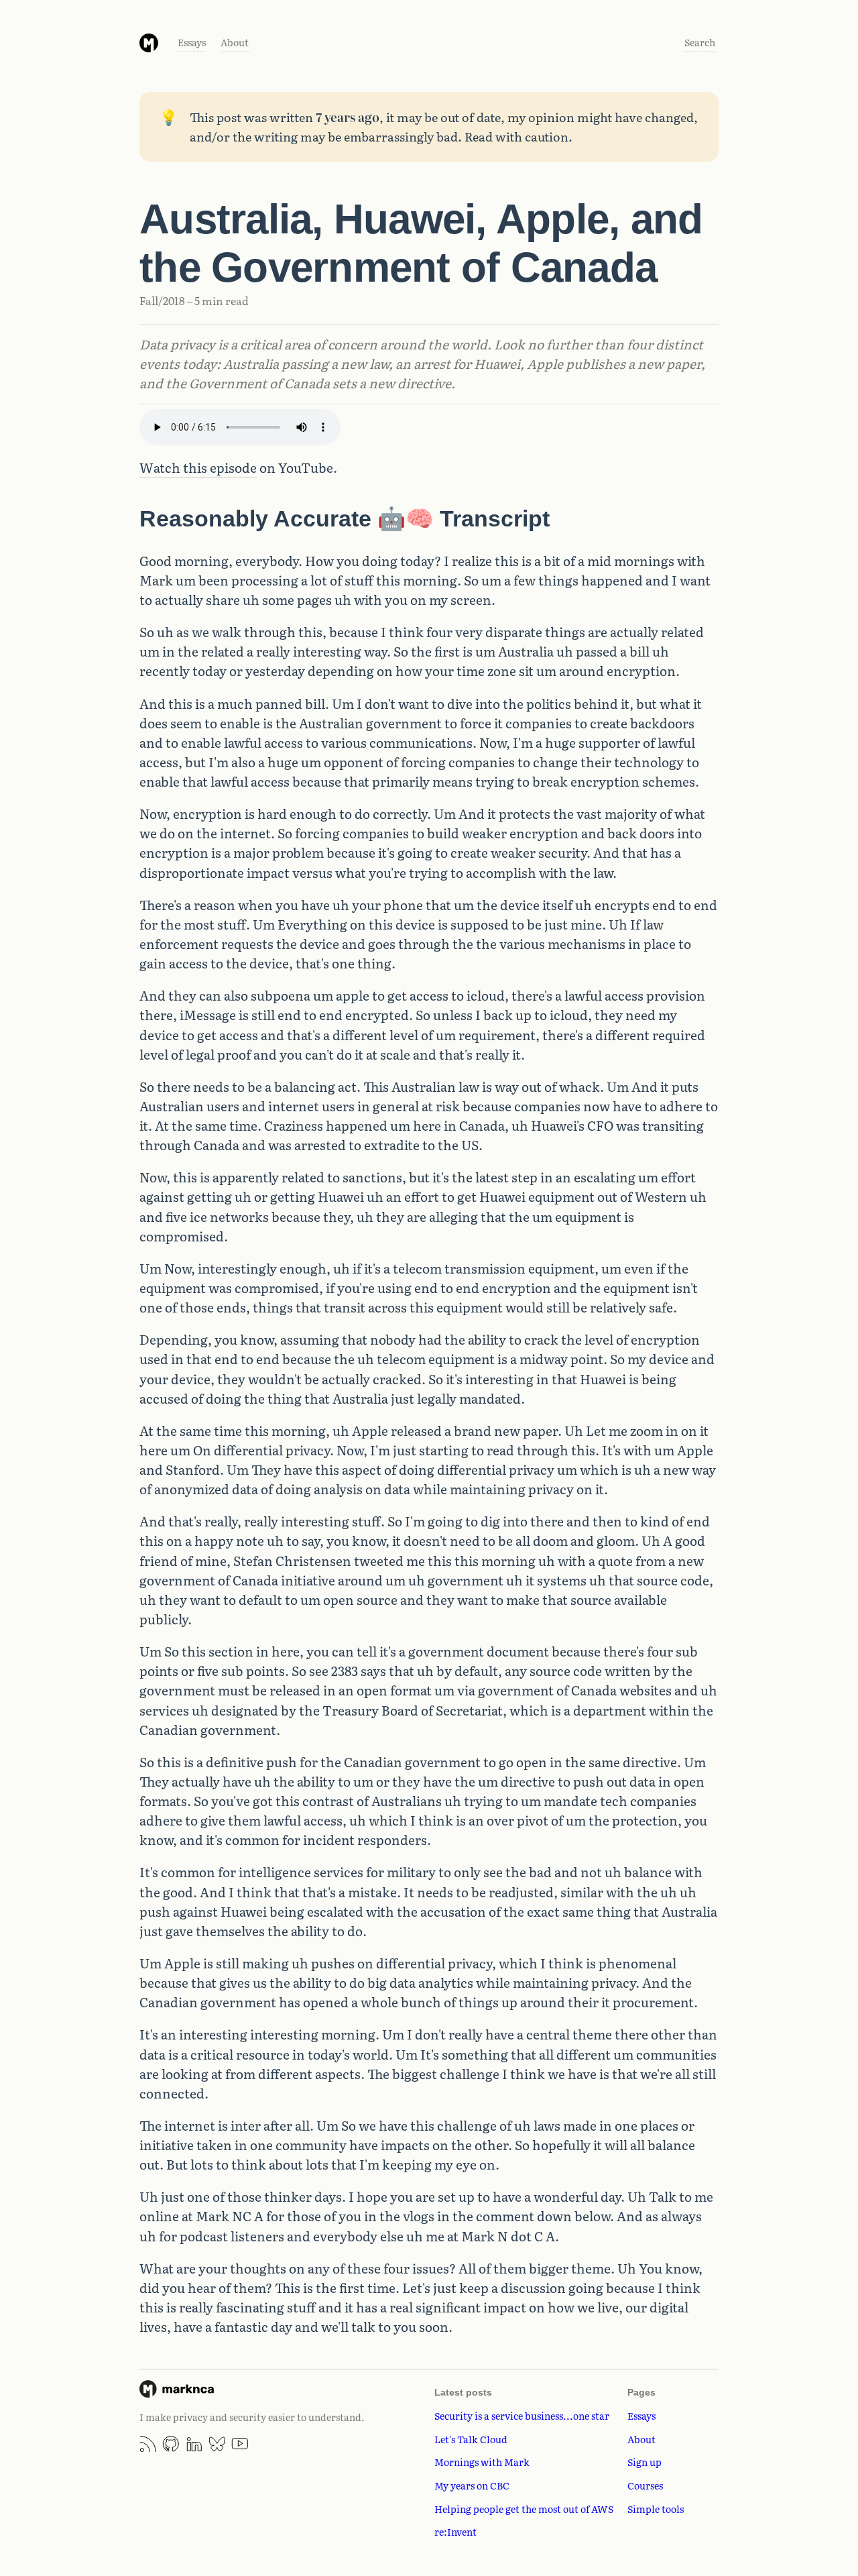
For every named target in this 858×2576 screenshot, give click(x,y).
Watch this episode (198, 467)
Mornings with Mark (482, 2462)
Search (700, 42)
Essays (192, 42)
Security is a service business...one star (522, 2415)
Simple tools (656, 2509)
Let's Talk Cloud (471, 2439)
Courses (645, 2485)
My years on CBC (472, 2485)
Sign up (645, 2462)
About (235, 42)
